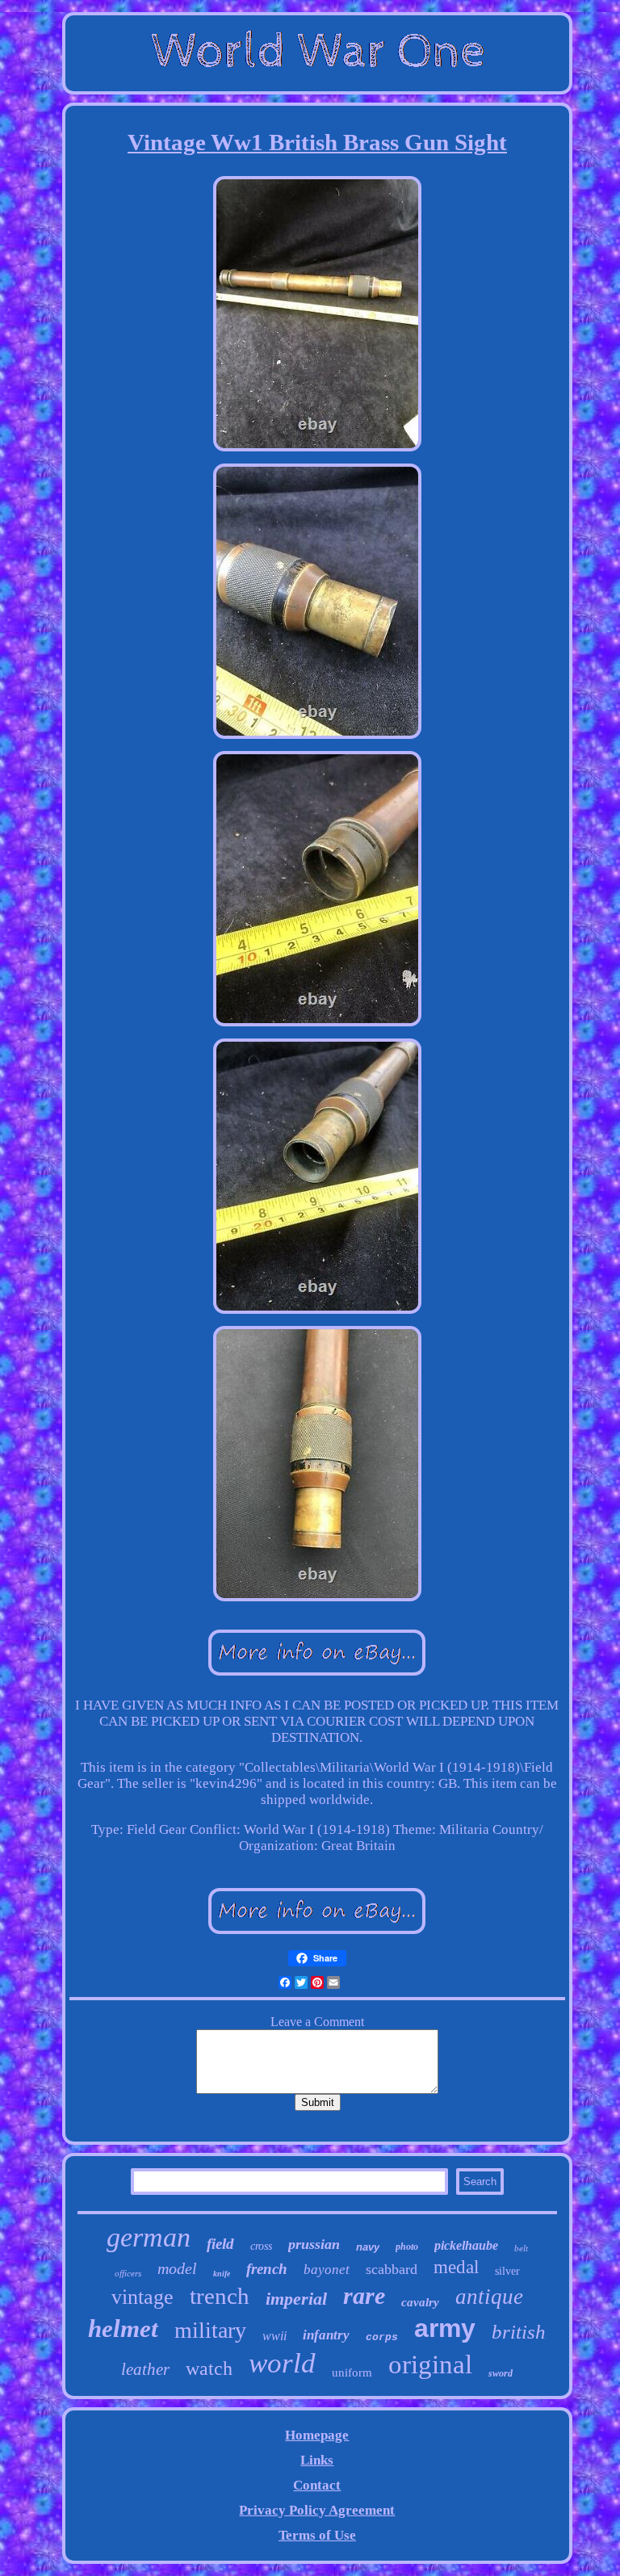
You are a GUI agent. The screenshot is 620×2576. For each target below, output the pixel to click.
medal (456, 2267)
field (220, 2244)
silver (507, 2271)
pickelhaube (466, 2245)
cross (261, 2246)
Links (317, 2460)
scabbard (392, 2269)
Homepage (317, 2435)
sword (501, 2373)
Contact (317, 2485)
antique (489, 2297)
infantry (326, 2335)
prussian (314, 2244)
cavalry (420, 2302)
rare (364, 2295)
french (267, 2269)
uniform (352, 2373)
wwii (274, 2336)
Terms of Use (317, 2535)
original (430, 2364)
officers (128, 2273)
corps (382, 2337)
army (445, 2328)
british (519, 2332)
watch (209, 2368)
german (149, 2237)
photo (407, 2247)
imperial (296, 2299)
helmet (123, 2328)
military (210, 2330)
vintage (142, 2297)
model (177, 2268)
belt (521, 2248)
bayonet (327, 2270)
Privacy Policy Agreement (317, 2510)
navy (368, 2247)
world (282, 2363)
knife (222, 2274)
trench (220, 2296)
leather (145, 2369)
